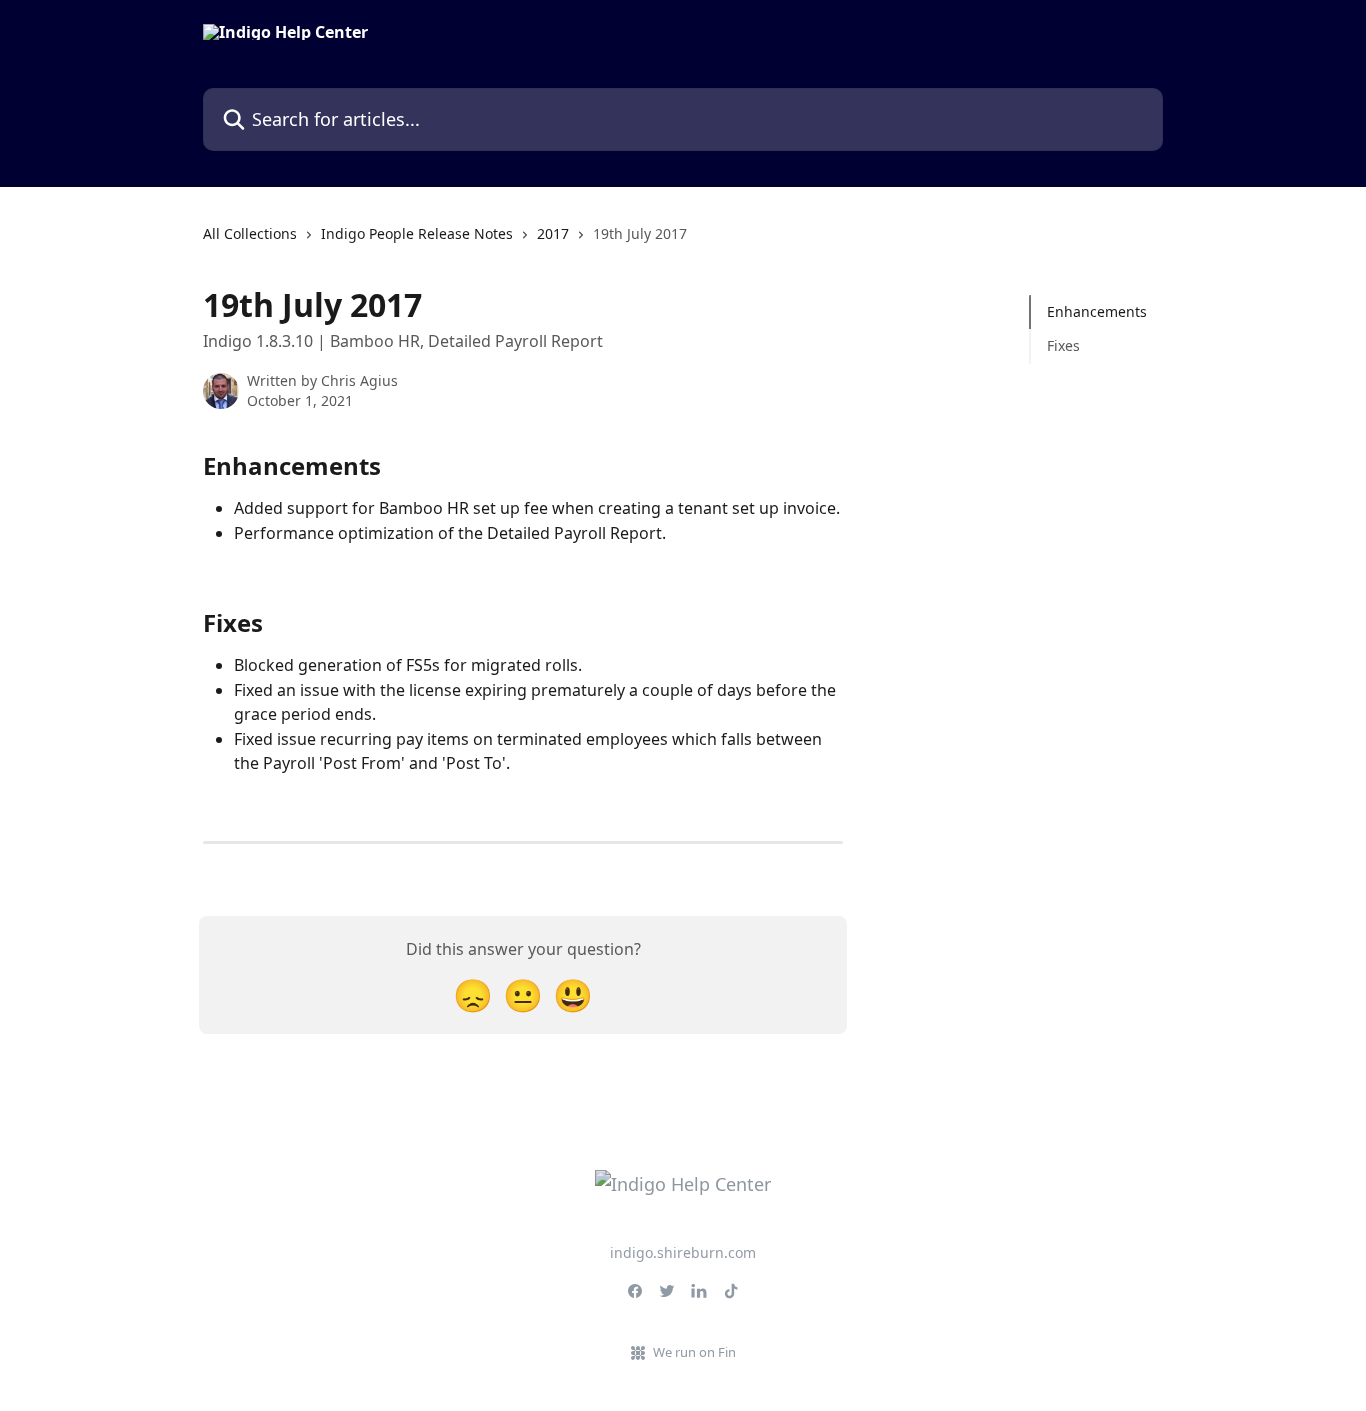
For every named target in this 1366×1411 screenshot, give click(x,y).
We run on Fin (694, 1352)
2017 (553, 233)
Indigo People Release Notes (417, 233)
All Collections (250, 233)
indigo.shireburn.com (683, 1252)
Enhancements (1097, 311)
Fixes (1063, 345)
